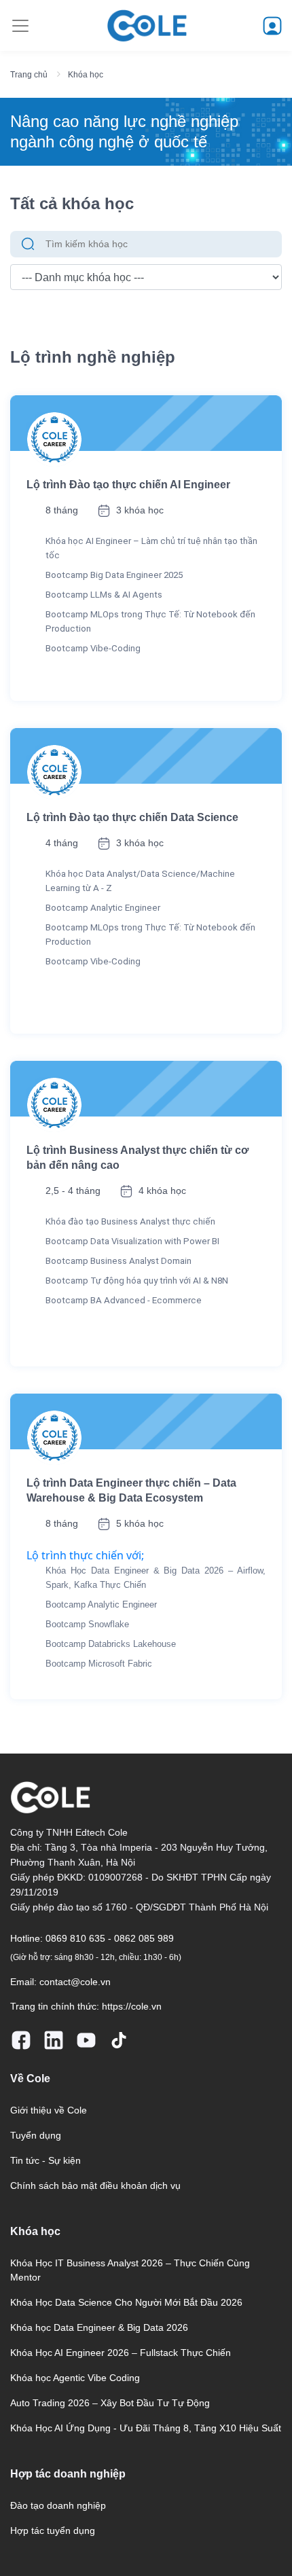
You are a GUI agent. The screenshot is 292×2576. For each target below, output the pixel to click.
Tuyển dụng (36, 2135)
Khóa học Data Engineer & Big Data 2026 (99, 2327)
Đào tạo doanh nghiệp (58, 2505)
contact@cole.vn (75, 1982)
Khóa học (86, 75)
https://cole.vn (132, 2006)
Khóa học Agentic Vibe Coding (75, 2378)
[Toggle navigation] (20, 26)
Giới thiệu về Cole (49, 2110)
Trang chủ (29, 75)
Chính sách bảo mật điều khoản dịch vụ (95, 2185)
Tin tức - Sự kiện (45, 2160)
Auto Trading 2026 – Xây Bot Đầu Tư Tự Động (110, 2403)
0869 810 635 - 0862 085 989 (110, 1938)
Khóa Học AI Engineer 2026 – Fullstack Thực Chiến (121, 2353)
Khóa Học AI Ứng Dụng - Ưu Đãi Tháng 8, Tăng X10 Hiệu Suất (146, 2428)
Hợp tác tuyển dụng (53, 2530)
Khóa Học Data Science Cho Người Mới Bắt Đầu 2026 (126, 2302)
